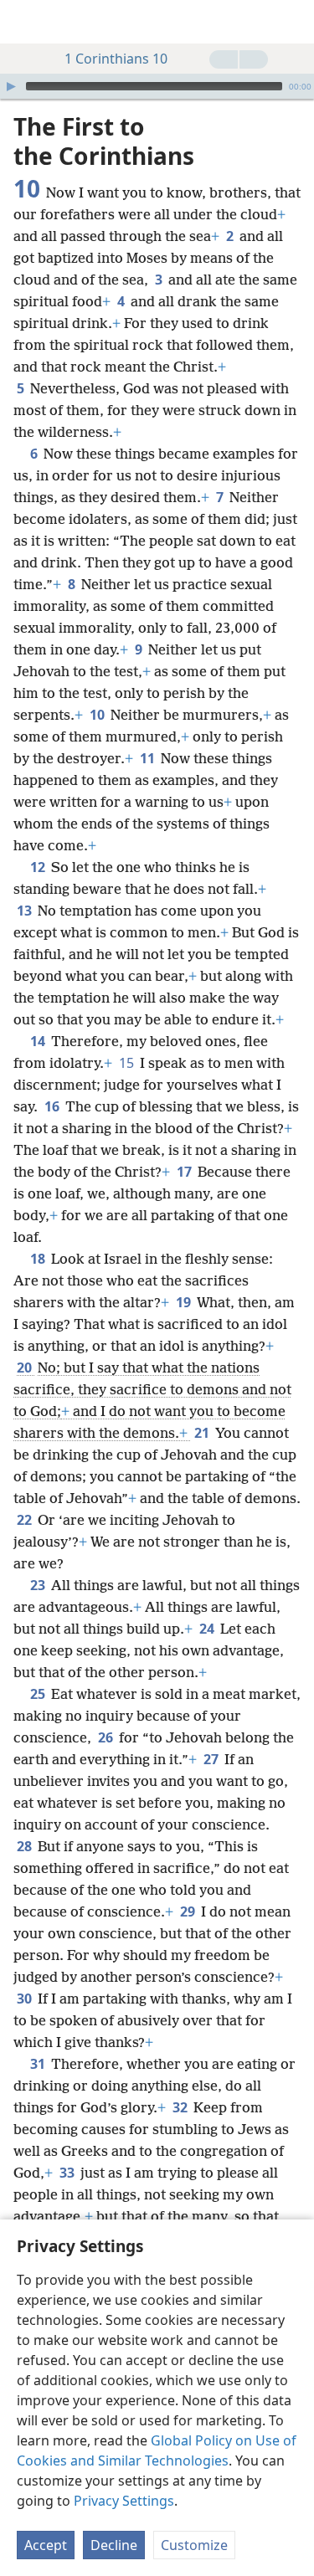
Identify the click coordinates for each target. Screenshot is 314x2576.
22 (26, 1520)
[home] (25, 22)
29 (189, 1911)
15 (128, 1063)
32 (181, 2107)
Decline (114, 2545)
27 (212, 1759)
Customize (194, 2545)
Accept (46, 2545)
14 (39, 1041)
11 (149, 758)
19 (185, 1302)
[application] (157, 86)
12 (39, 867)
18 (39, 1259)
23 (39, 1585)
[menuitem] (25, 22)
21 (203, 1433)
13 (26, 911)
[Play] (11, 86)
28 (26, 1846)
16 (53, 1106)
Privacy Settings (124, 2501)
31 (39, 2064)
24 (208, 1629)
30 (26, 1999)
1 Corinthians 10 (116, 59)
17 (185, 1172)
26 (107, 1737)
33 (68, 2173)
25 (39, 1694)
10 (98, 715)
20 (26, 1368)
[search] (293, 22)
